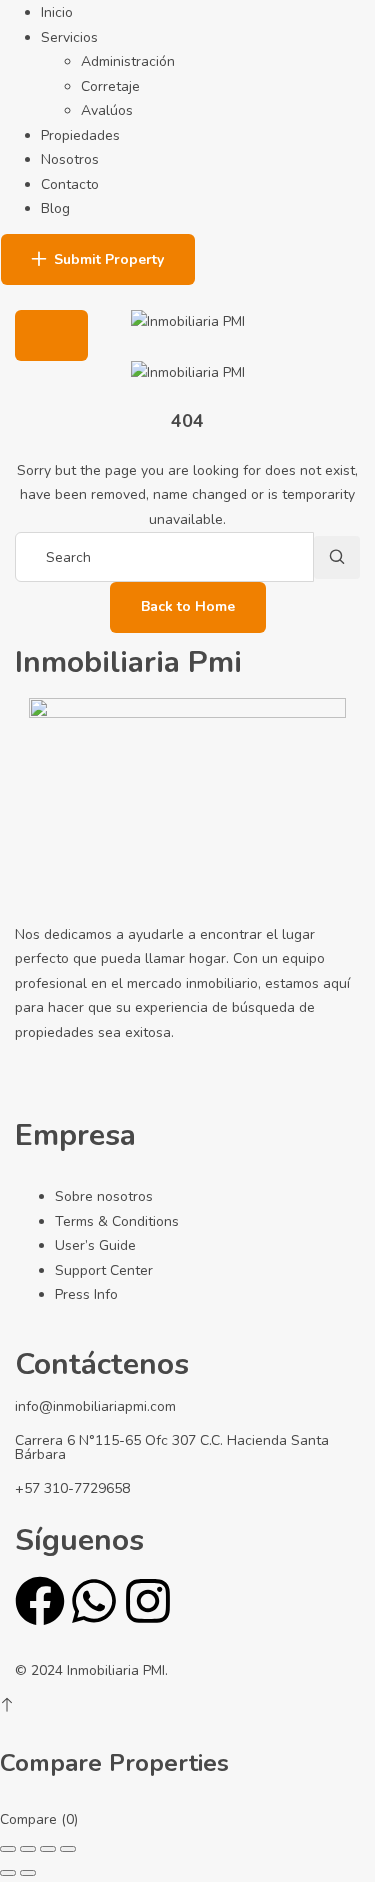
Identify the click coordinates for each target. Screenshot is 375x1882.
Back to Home (188, 606)
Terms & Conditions (117, 1221)
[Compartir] (48, 1849)
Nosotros (70, 159)
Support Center (104, 1270)
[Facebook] (40, 1601)
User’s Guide (95, 1245)
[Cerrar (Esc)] (68, 1849)
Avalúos (107, 110)
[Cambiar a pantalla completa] (28, 1849)
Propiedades (80, 135)
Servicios (69, 37)
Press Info (86, 1294)
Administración (128, 61)
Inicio (57, 12)
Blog (55, 208)
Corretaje (110, 86)
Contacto (70, 184)
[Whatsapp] (94, 1601)
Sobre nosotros (104, 1196)
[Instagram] (148, 1601)
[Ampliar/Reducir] (8, 1849)
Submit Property (109, 259)
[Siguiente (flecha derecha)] (28, 1873)
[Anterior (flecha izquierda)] (8, 1873)
